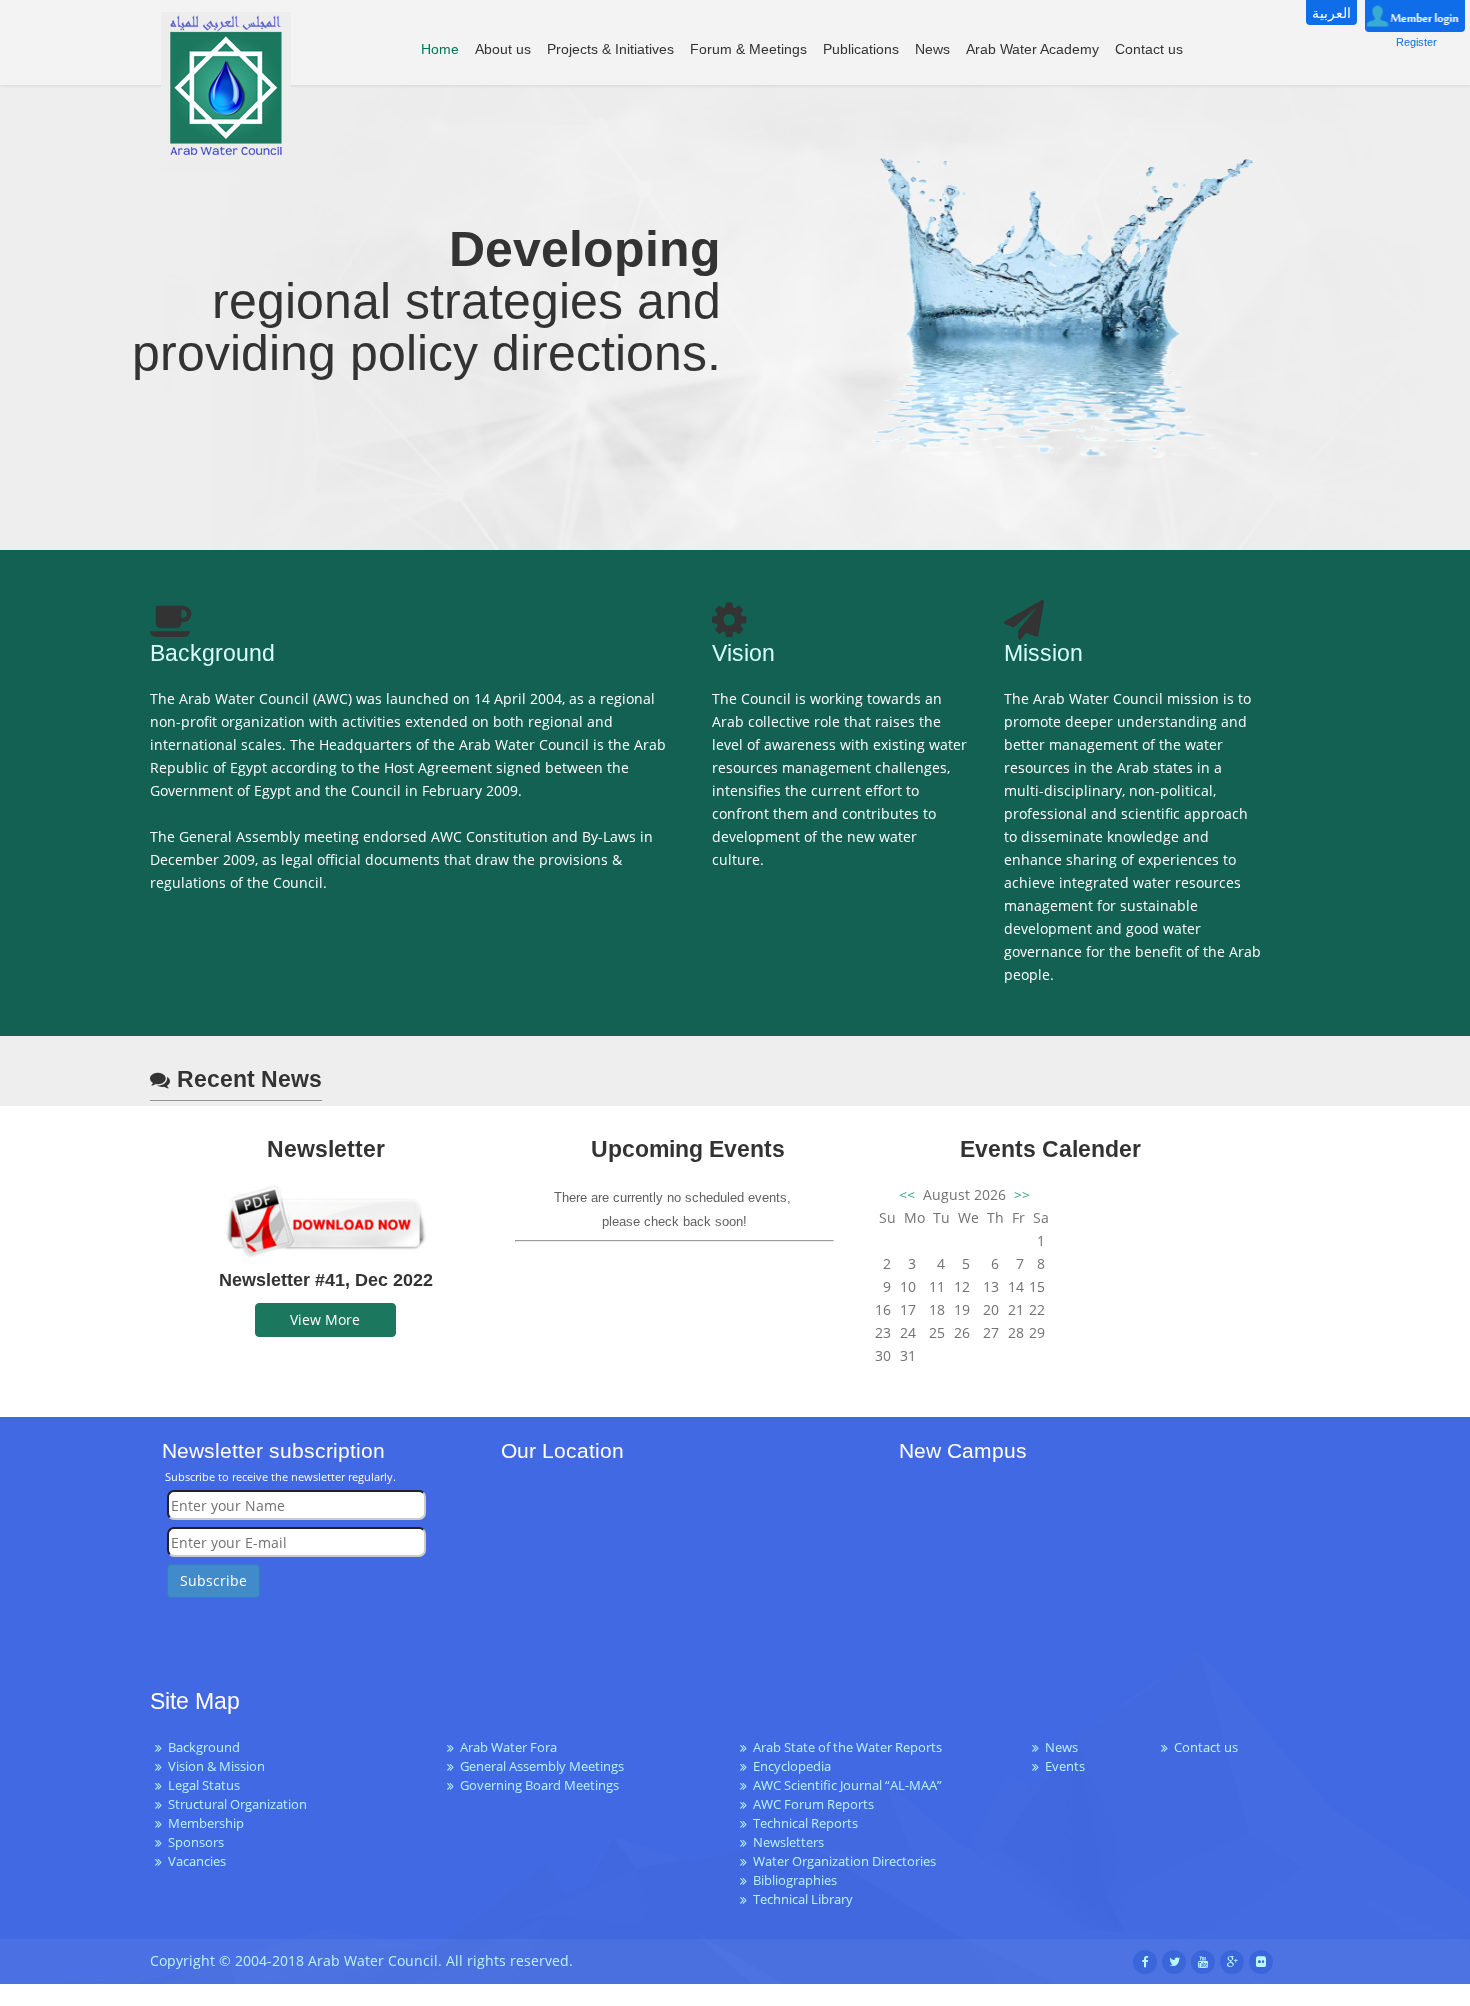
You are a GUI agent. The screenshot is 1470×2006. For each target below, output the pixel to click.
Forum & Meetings (748, 49)
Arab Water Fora (508, 1747)
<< (909, 1194)
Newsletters (788, 1842)
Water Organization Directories (844, 1861)
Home (440, 49)
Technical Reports (805, 1823)
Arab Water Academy (1032, 49)
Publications (861, 49)
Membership (206, 1823)
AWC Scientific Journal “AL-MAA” (847, 1785)
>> (1020, 1194)
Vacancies (197, 1861)
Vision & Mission (216, 1766)
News (932, 49)
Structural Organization (237, 1804)
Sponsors (196, 1842)
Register (1416, 42)
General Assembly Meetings (542, 1766)
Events (1065, 1766)
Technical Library (803, 1899)
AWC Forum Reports (813, 1804)
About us (503, 49)
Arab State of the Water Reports (847, 1747)
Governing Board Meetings (539, 1785)
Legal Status (204, 1785)
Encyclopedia (792, 1766)
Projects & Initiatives (610, 49)
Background (204, 1747)
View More (325, 1319)
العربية (1331, 12)
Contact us (1149, 49)
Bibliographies (795, 1880)
